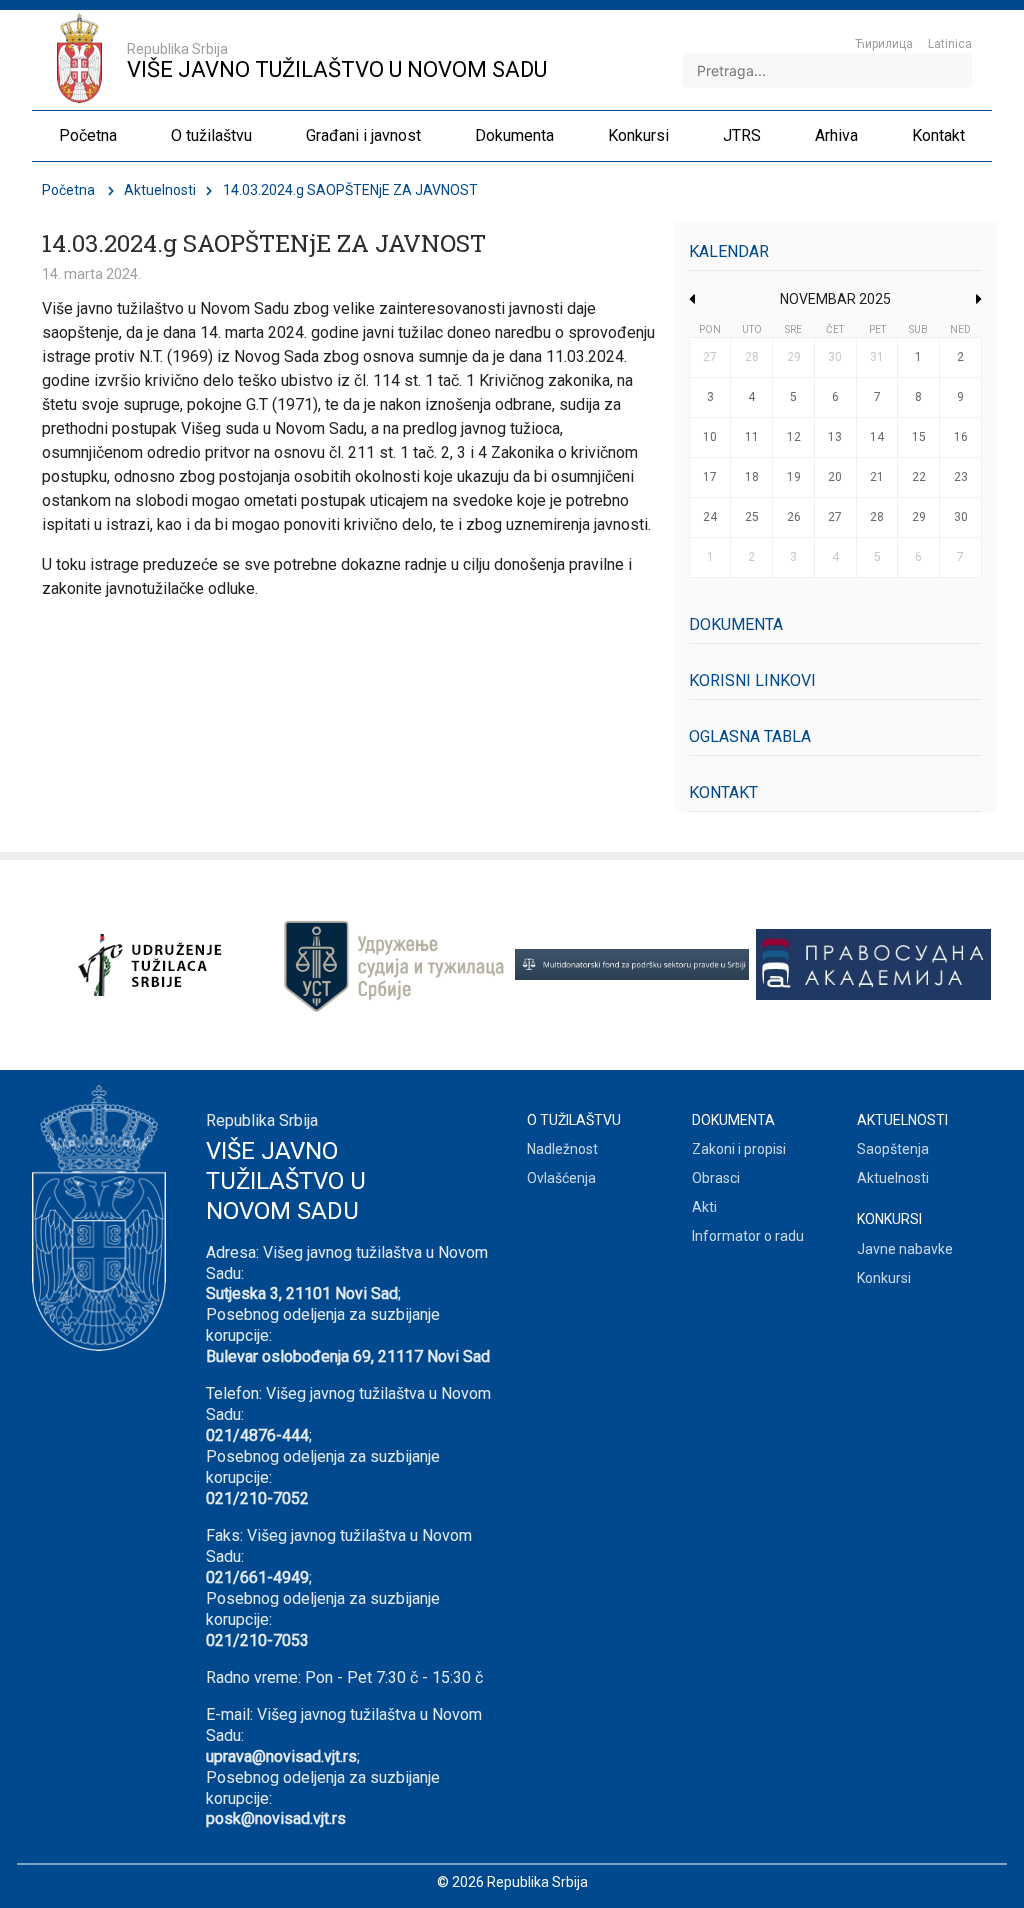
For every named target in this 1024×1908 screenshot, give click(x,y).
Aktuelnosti (160, 190)
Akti (704, 1207)
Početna (68, 190)
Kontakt (723, 792)
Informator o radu (748, 1236)
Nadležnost (562, 1149)
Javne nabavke (905, 1249)
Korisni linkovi (752, 680)
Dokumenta (736, 624)
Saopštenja (893, 1149)
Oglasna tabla (750, 736)
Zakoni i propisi (739, 1149)
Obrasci (716, 1178)
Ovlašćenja (561, 1178)
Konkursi (884, 1278)
